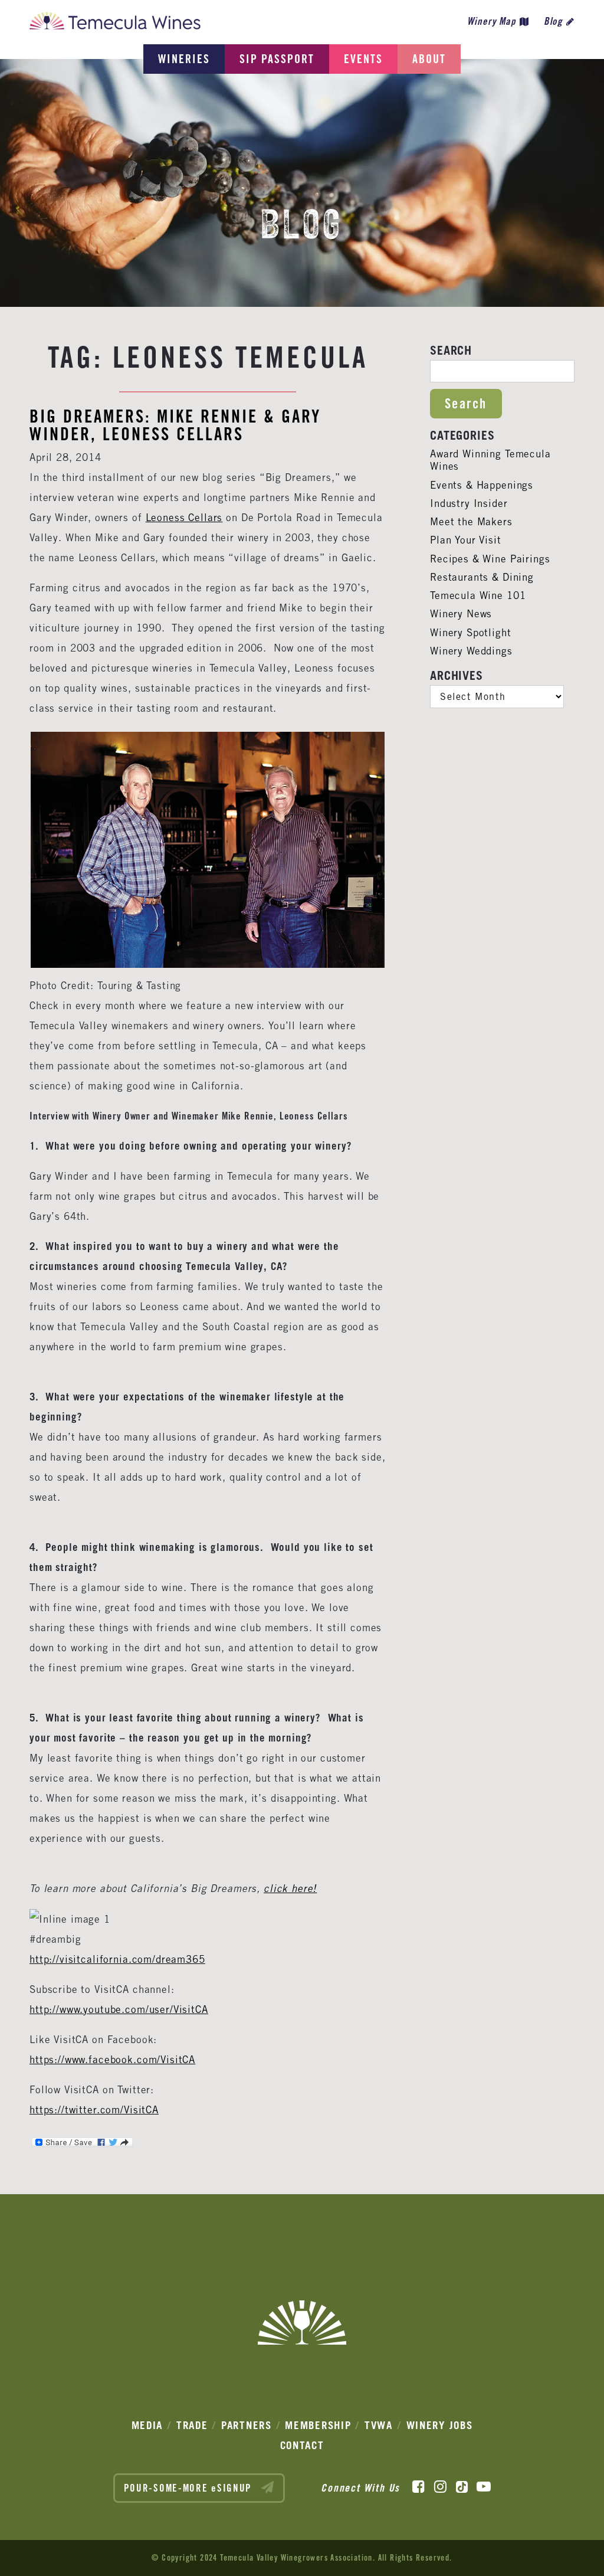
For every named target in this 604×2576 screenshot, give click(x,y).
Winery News (461, 614)
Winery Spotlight (471, 633)
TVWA (379, 2425)
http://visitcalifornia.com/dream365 (117, 1959)
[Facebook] (418, 2487)
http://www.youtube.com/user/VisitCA (119, 2009)
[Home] (115, 24)
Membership (318, 2425)
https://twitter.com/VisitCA (94, 2110)
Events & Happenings (482, 485)
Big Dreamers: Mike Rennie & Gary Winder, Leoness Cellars (175, 425)
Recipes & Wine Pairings (490, 559)
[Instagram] (440, 2487)
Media (147, 2425)
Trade (192, 2425)
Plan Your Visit (466, 540)
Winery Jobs (440, 2425)
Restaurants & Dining (482, 577)
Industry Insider (469, 503)
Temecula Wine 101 (478, 595)
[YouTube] (484, 2487)
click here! (290, 1889)
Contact (302, 2445)
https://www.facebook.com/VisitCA (112, 2060)
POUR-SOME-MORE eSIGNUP (190, 2488)
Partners (247, 2425)
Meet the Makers (471, 522)
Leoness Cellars (184, 518)
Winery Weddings (471, 651)
